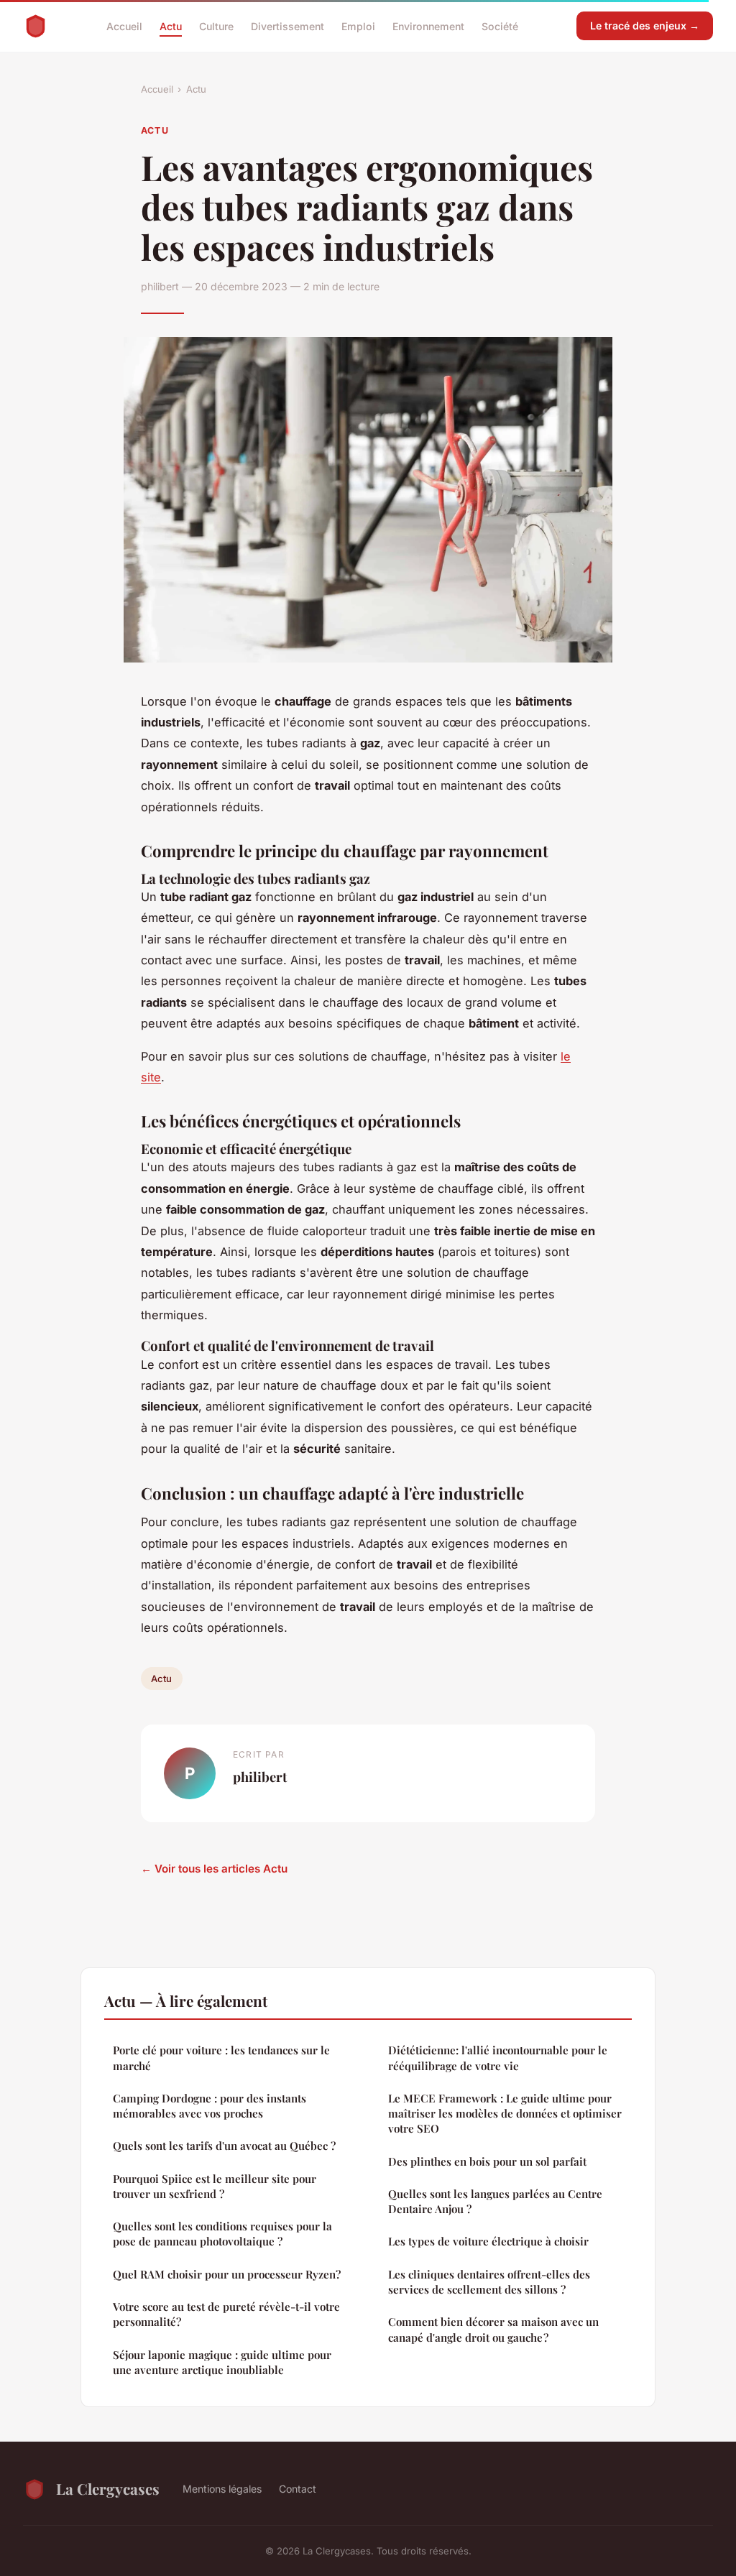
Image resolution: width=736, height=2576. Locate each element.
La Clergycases (108, 2488)
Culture (216, 26)
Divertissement (287, 26)
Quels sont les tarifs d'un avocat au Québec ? (224, 2146)
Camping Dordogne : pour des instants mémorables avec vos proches (210, 2106)
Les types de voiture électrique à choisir (488, 2241)
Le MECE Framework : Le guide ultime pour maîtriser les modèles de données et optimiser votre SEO (505, 2114)
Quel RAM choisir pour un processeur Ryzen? (227, 2274)
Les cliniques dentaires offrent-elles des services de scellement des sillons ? (489, 2282)
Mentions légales (222, 2489)
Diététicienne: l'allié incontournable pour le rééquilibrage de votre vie (498, 2058)
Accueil (124, 26)
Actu (171, 26)
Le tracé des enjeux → (645, 26)
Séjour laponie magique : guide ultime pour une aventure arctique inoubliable (222, 2362)
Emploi (358, 26)
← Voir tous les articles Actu (214, 1869)
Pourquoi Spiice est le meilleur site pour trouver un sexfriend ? (215, 2186)
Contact (298, 2489)
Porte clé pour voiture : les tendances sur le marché (221, 2058)
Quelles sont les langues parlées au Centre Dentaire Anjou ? (495, 2201)
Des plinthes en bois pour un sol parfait (487, 2161)
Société (500, 26)
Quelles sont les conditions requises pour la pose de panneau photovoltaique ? (222, 2234)
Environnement (428, 26)
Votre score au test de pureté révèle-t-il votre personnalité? (226, 2314)
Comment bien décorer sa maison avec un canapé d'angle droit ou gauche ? (493, 2329)
